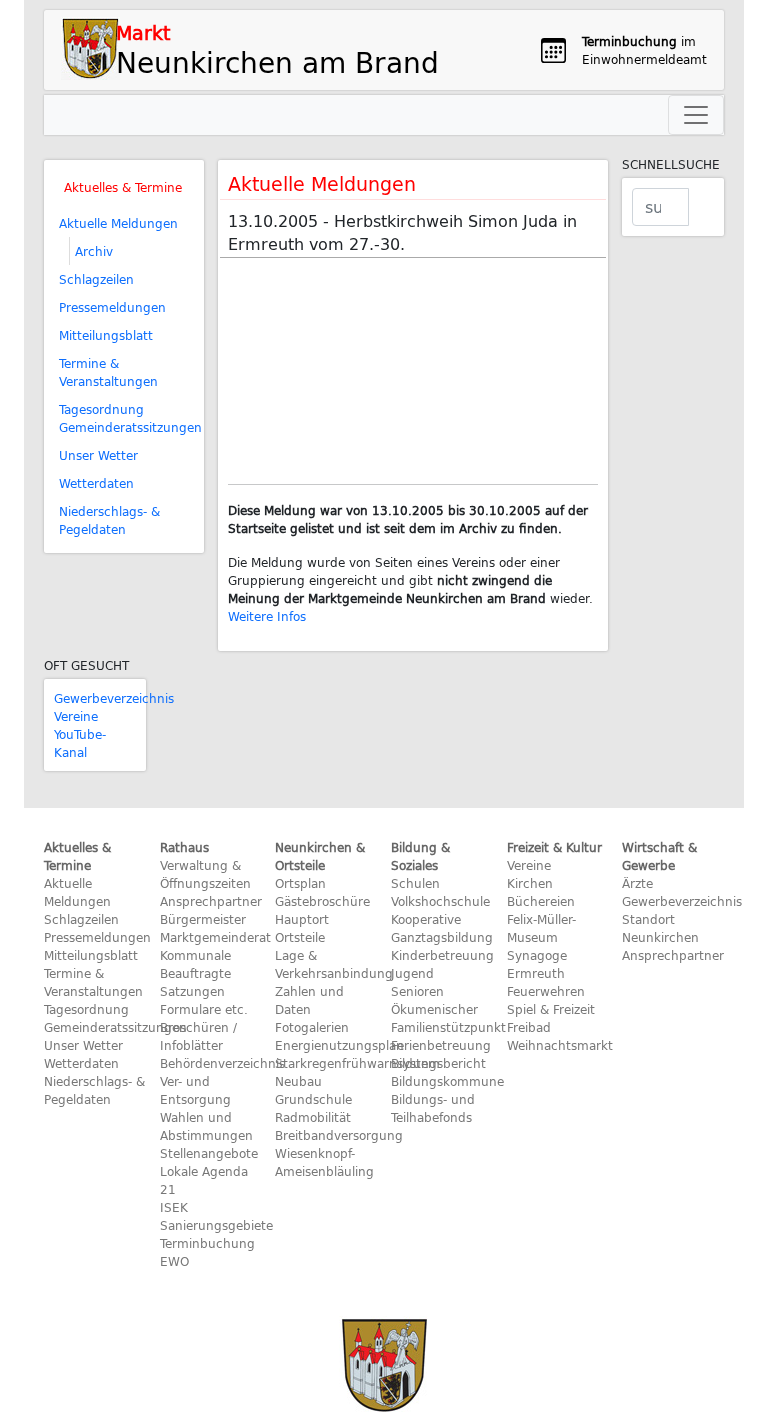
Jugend (412, 973)
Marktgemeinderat (215, 937)
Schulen (415, 883)
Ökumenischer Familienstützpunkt (448, 1018)
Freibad (529, 1027)
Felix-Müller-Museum (541, 928)
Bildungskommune (447, 1081)
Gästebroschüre (322, 901)
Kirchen (530, 883)
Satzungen (192, 991)
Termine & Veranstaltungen (108, 372)
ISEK (174, 1207)
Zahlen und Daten (309, 1000)
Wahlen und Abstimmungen (206, 1126)
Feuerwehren (546, 991)
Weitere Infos (267, 616)
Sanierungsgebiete (216, 1225)
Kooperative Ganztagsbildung (442, 928)
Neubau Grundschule (313, 1090)
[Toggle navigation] (696, 115)
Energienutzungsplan (339, 1045)
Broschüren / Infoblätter (198, 1036)
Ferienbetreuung (441, 1045)
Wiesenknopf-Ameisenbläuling (324, 1162)
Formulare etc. (204, 1009)
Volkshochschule (440, 901)
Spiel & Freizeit (551, 1009)
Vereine (76, 716)
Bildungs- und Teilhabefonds (433, 1108)
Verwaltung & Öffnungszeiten (205, 874)
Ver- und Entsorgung (195, 1090)
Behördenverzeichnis (222, 1063)
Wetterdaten (96, 483)
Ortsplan (300, 883)
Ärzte (637, 883)
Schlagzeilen (96, 279)
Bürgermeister (203, 919)
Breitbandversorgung (339, 1135)
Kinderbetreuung (442, 955)
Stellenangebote (209, 1153)
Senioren (417, 991)
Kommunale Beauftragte (195, 964)
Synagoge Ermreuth (537, 964)
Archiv (94, 251)
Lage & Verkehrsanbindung (334, 964)
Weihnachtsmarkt (560, 1045)
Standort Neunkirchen (660, 928)
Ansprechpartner (211, 901)
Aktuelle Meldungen (118, 223)
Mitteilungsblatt (106, 335)
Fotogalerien (312, 1027)
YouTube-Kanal (80, 743)
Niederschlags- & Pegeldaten (109, 520)
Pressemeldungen (112, 307)
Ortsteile (300, 937)
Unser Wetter (98, 455)
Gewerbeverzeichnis (114, 698)
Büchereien (541, 901)
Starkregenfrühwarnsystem (357, 1063)
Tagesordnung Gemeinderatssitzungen (130, 418)
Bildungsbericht (438, 1063)
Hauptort (302, 919)
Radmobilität (313, 1117)
